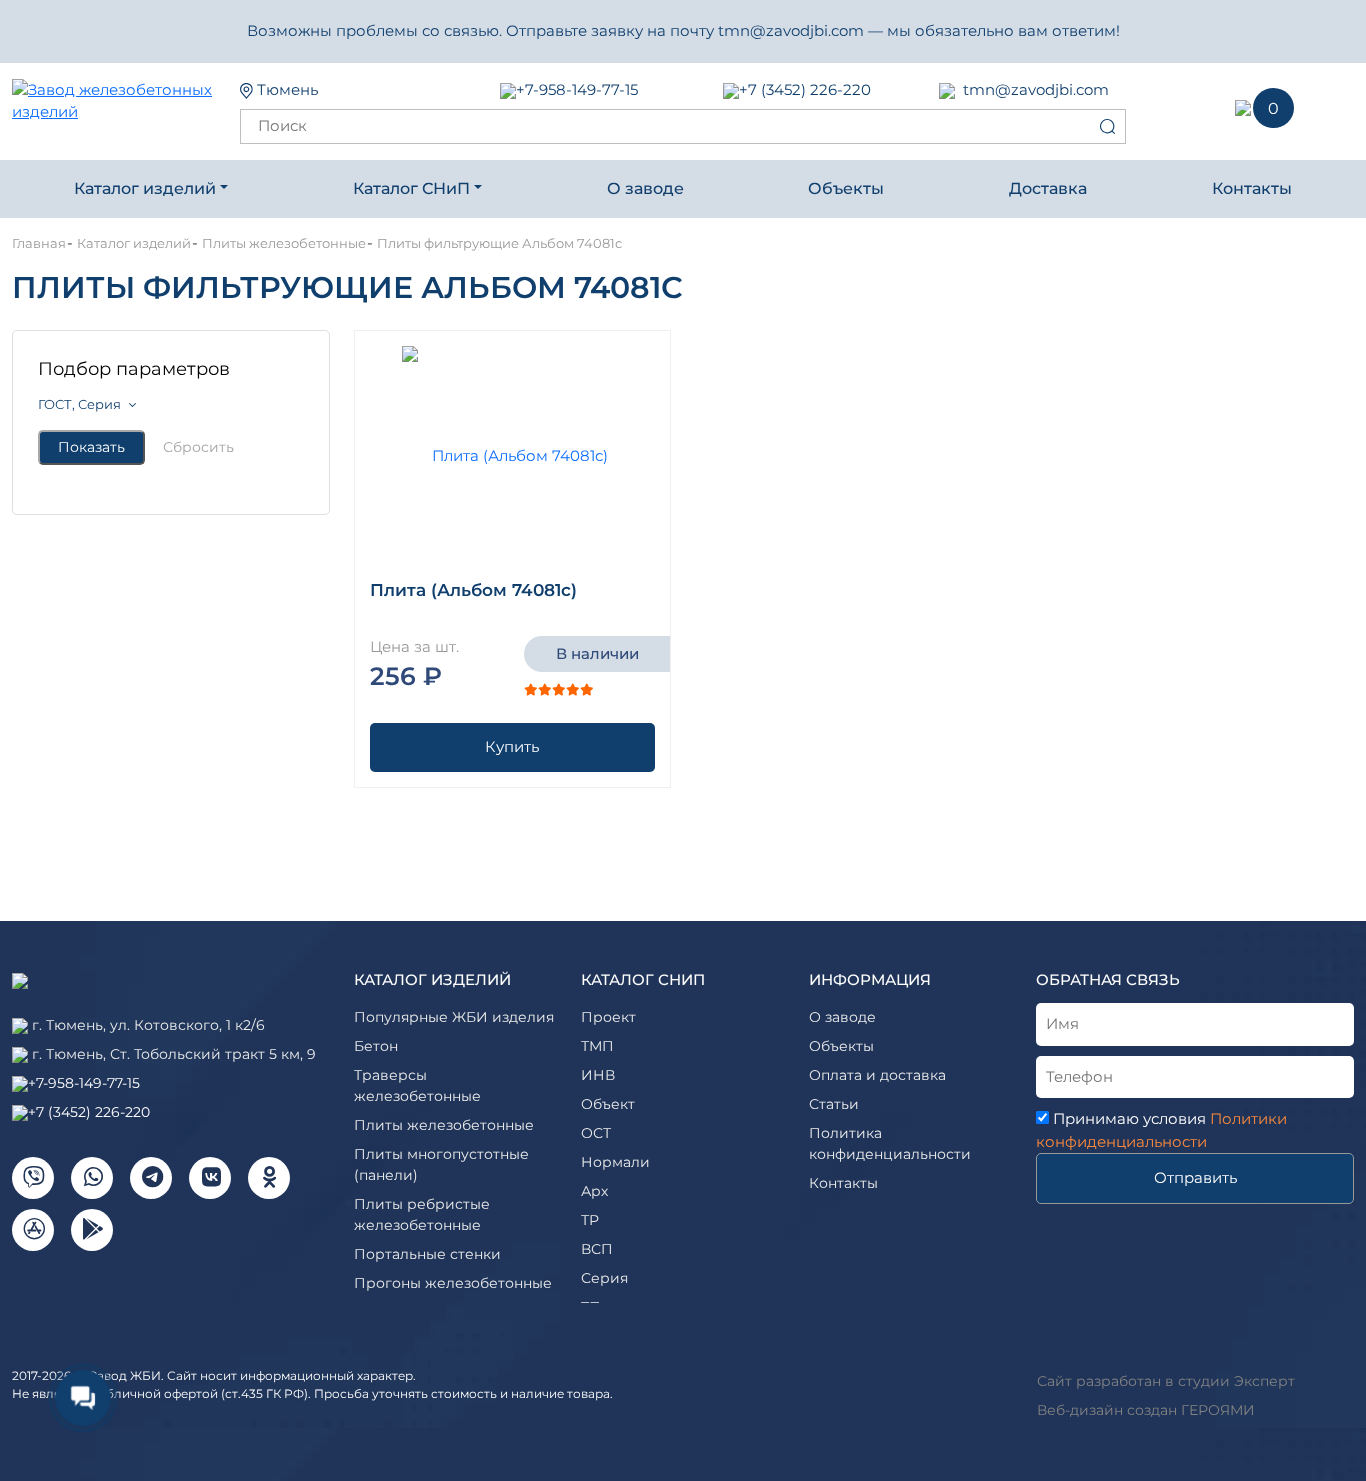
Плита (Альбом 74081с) (473, 590)
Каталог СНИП (643, 979)
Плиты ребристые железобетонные (422, 1214)
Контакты (1252, 188)
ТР (590, 1220)
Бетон (376, 1046)
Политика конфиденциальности (890, 1143)
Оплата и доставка (877, 1075)
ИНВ (598, 1075)
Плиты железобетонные (444, 1125)
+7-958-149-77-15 (577, 89)
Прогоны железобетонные (453, 1283)
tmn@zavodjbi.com (1036, 89)
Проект (608, 1017)
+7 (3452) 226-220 (805, 89)
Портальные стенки (427, 1254)
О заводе (645, 188)
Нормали (615, 1162)
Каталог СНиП (411, 188)
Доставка (1048, 188)
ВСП (597, 1249)
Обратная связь (1108, 979)
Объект (608, 1104)
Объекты (846, 188)
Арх (594, 1191)
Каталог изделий (145, 188)
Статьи (834, 1104)
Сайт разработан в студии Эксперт (1166, 1381)
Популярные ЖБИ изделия (454, 1017)
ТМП (597, 1046)
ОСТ (596, 1133)
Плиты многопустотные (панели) (441, 1164)
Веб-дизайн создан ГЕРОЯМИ (1146, 1410)
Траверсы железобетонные (417, 1085)
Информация (870, 979)
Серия (604, 1278)
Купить (512, 746)
